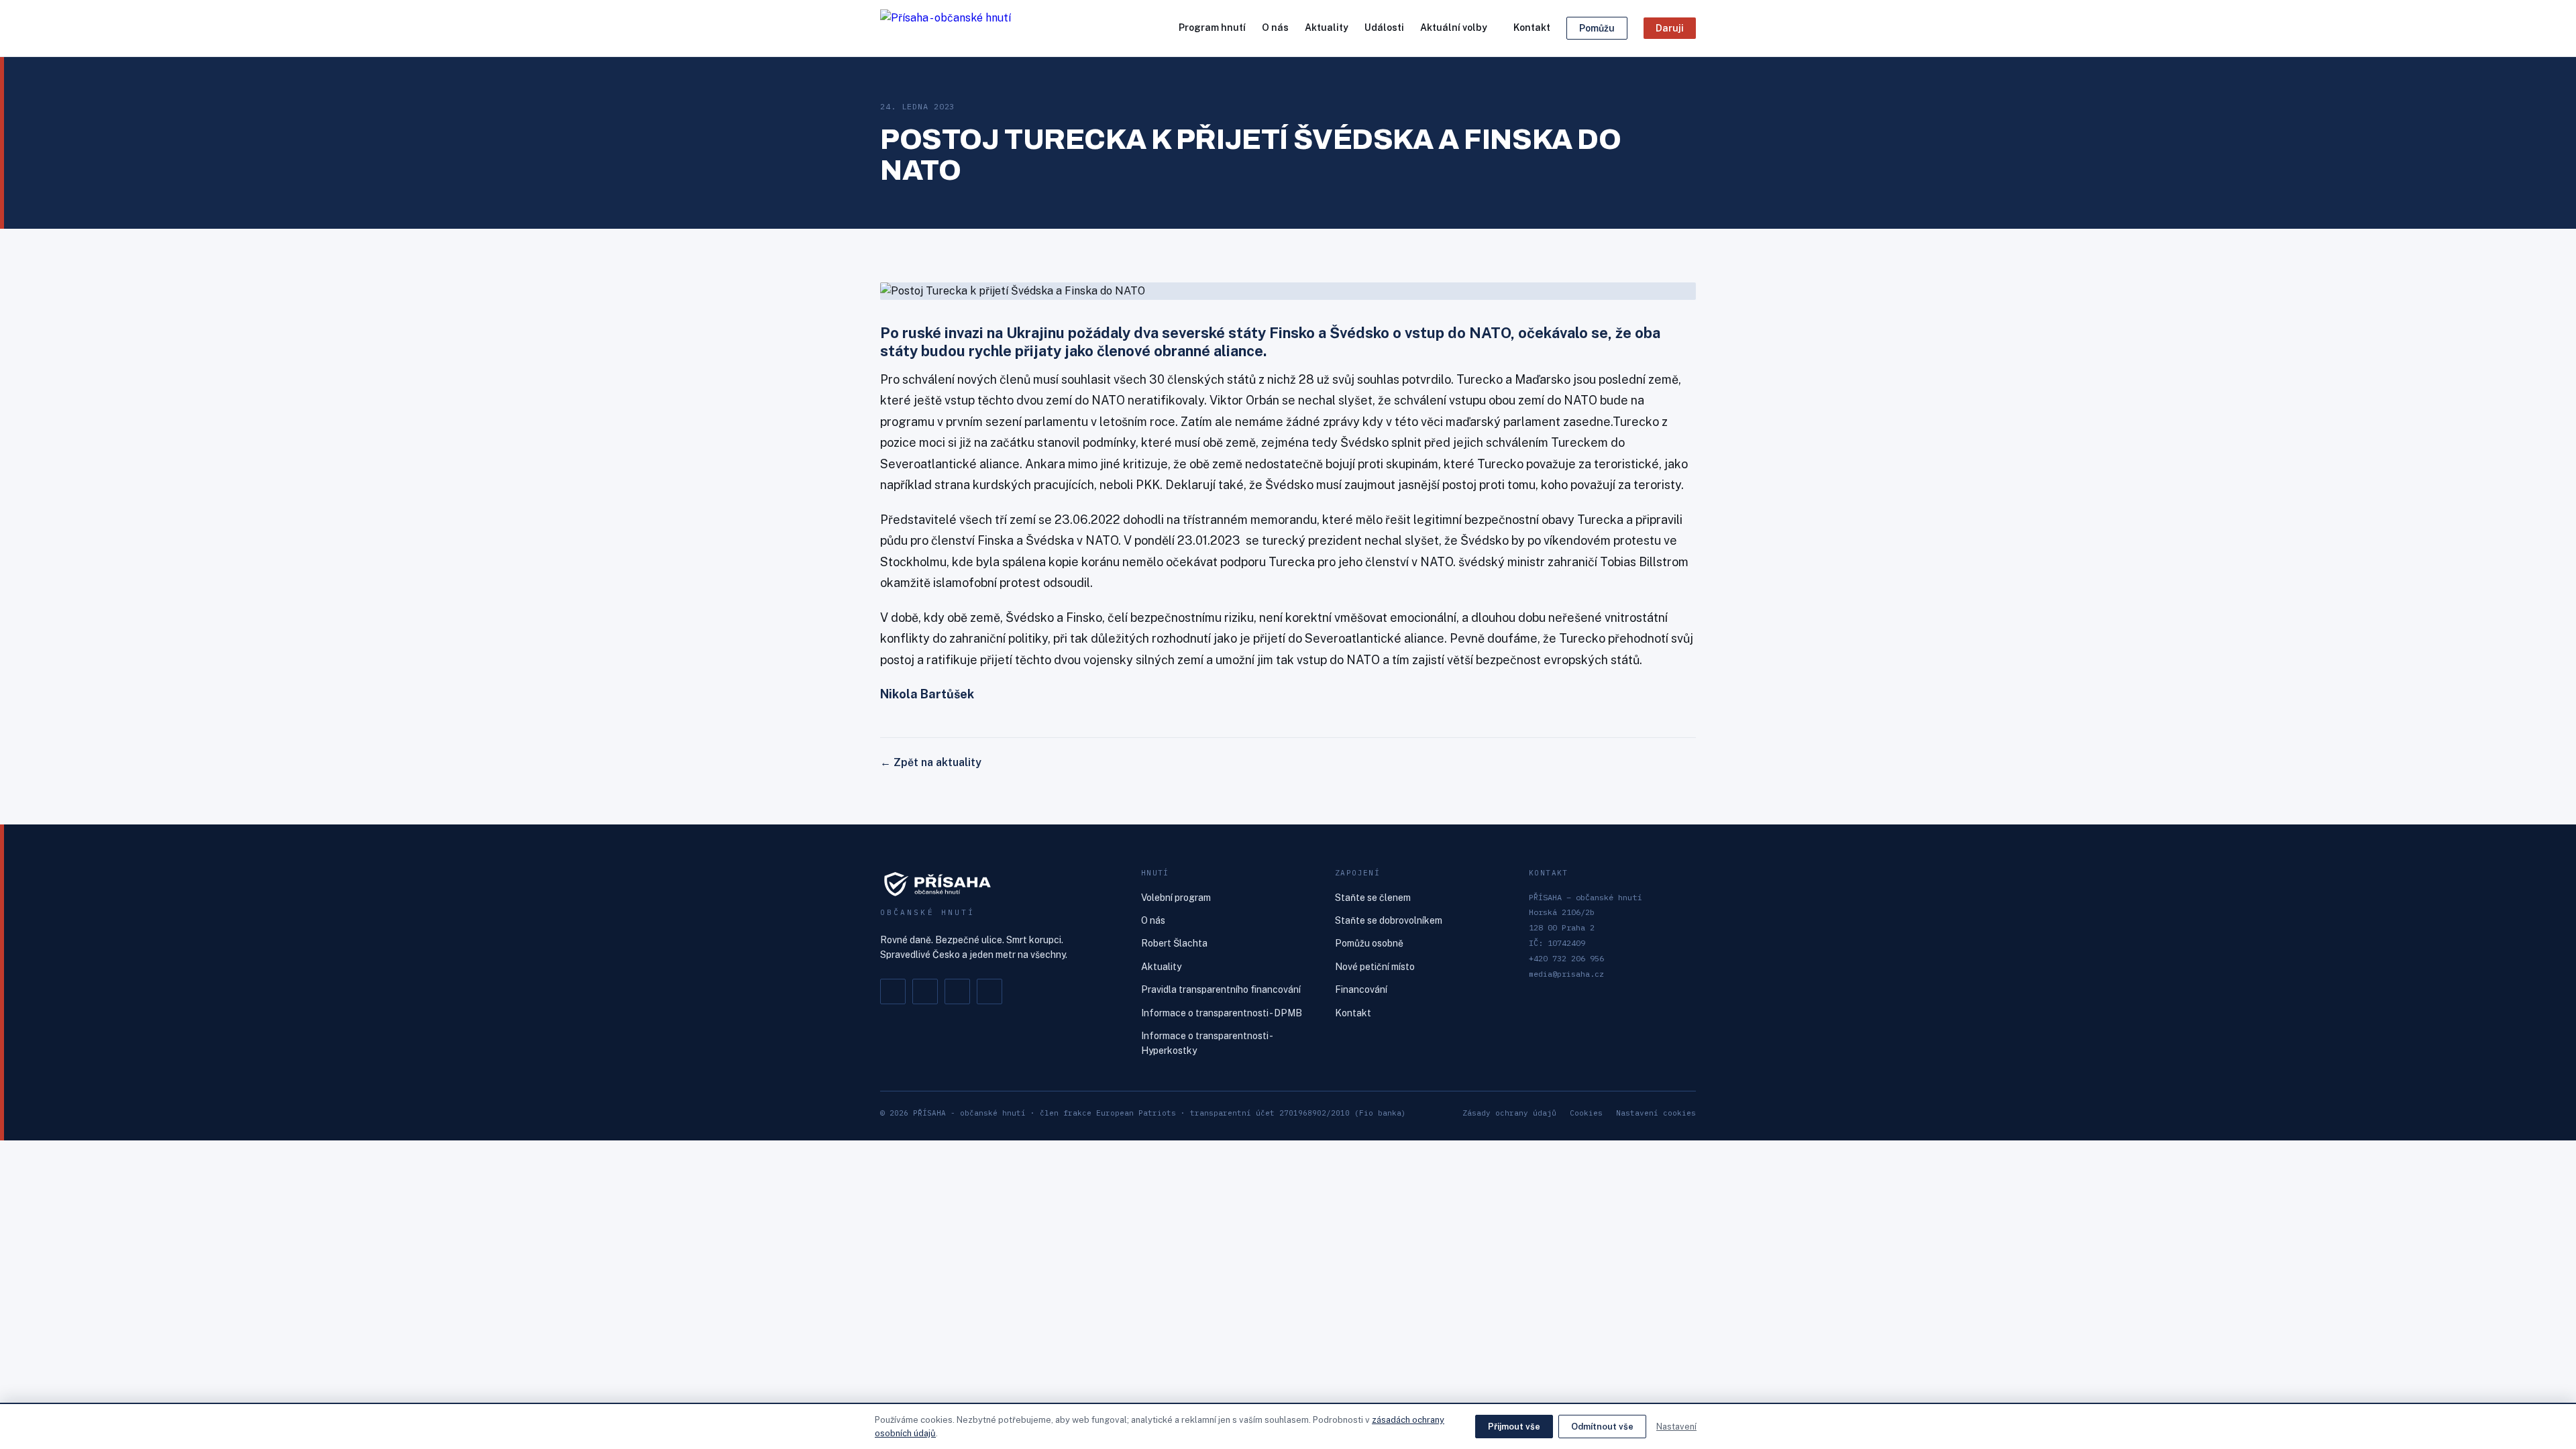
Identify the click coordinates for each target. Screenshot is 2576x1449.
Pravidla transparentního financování (1221, 989)
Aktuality (1327, 28)
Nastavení (1676, 1427)
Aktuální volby (1454, 28)
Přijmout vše (1514, 1427)
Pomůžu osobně (1369, 943)
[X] (957, 991)
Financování (1361, 989)
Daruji (1670, 28)
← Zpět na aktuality (931, 762)
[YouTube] (989, 991)
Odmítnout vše (1602, 1427)
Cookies (1586, 1113)
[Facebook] (893, 991)
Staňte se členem (1373, 898)
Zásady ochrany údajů (1509, 1113)
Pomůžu (1597, 28)
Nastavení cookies (1656, 1113)
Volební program (1176, 898)
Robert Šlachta (1174, 943)
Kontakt (1532, 28)
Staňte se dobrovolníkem (1389, 920)
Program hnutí (1212, 28)
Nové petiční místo (1375, 967)
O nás (1275, 28)
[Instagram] (925, 991)
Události (1384, 28)
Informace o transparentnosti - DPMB (1222, 1013)
